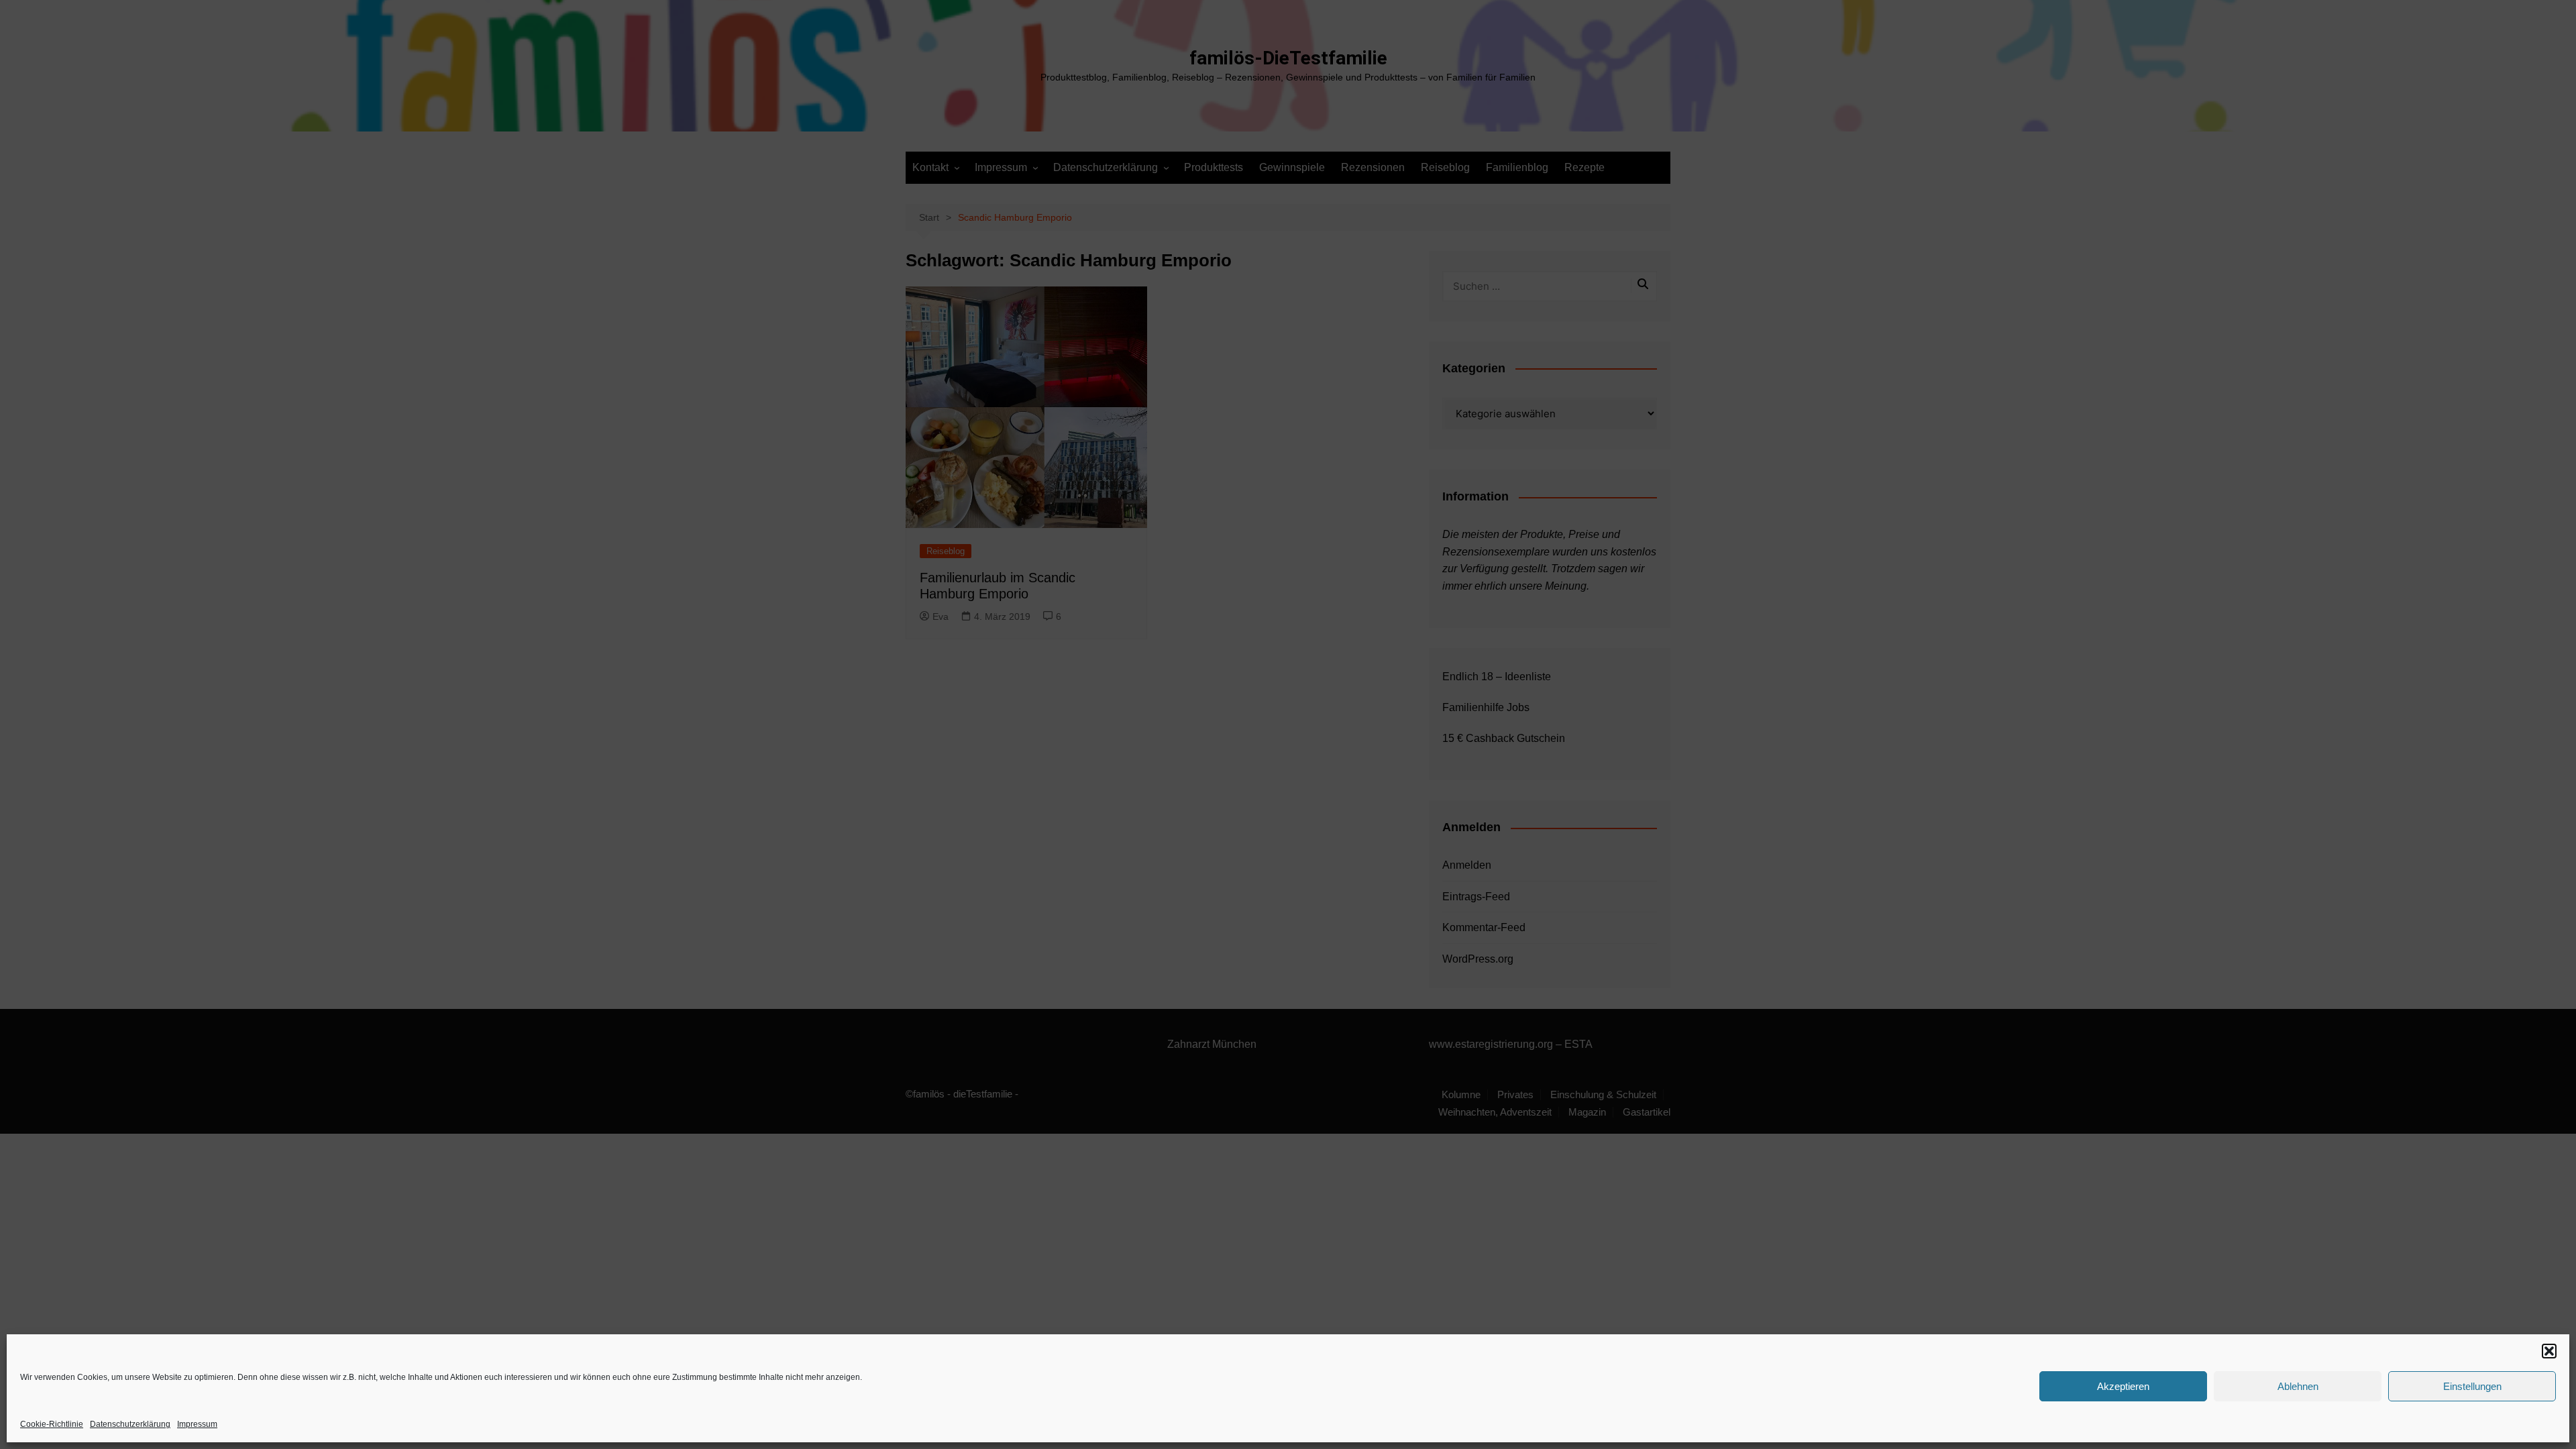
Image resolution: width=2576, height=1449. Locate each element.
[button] (2549, 1351)
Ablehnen (2298, 1386)
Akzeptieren (2123, 1386)
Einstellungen (2472, 1386)
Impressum (197, 1424)
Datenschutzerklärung (130, 1424)
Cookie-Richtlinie (52, 1424)
